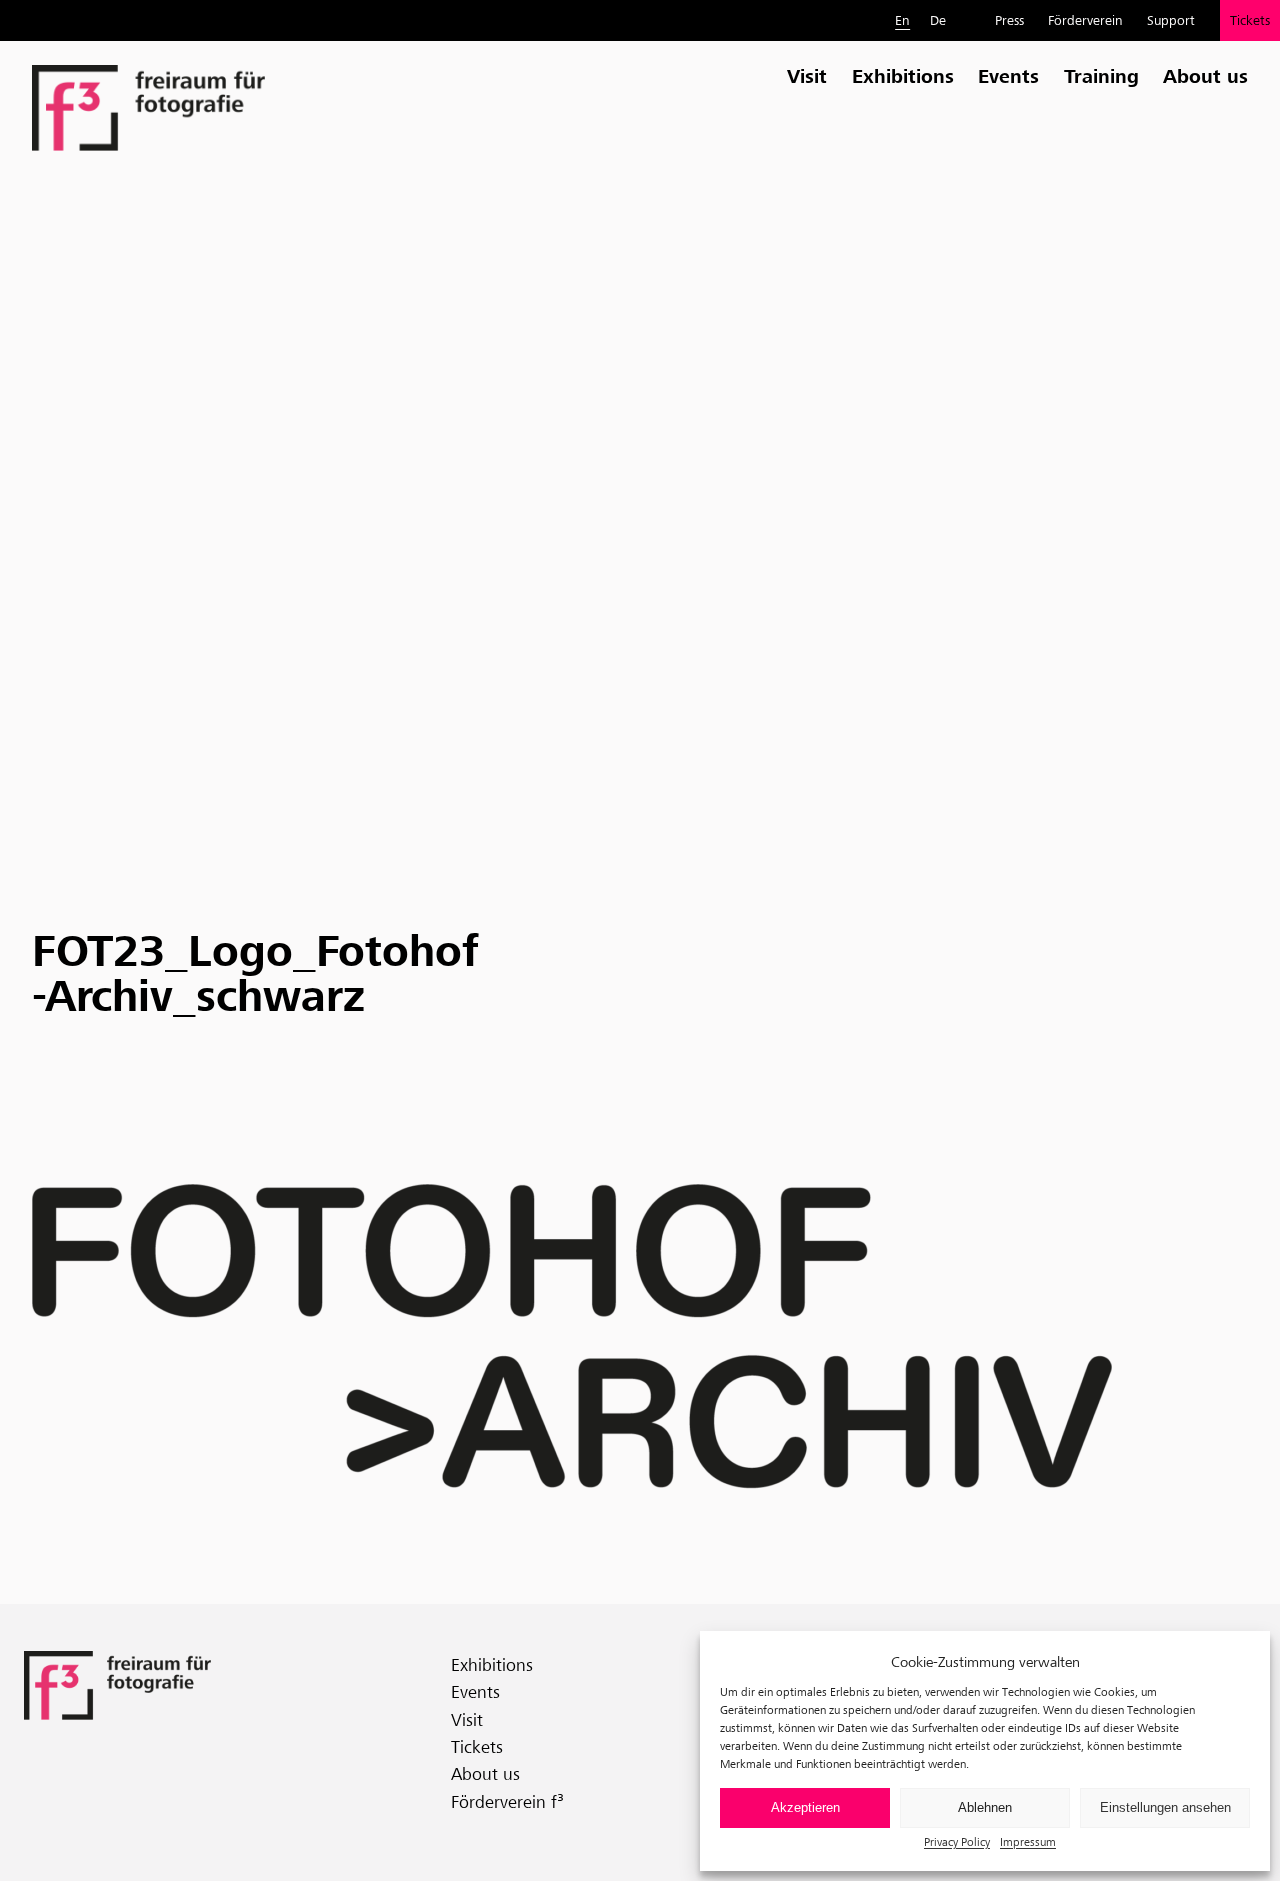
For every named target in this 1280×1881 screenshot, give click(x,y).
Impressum (1028, 1841)
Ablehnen (985, 1807)
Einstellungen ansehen (1165, 1807)
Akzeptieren (805, 1807)
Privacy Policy (957, 1841)
